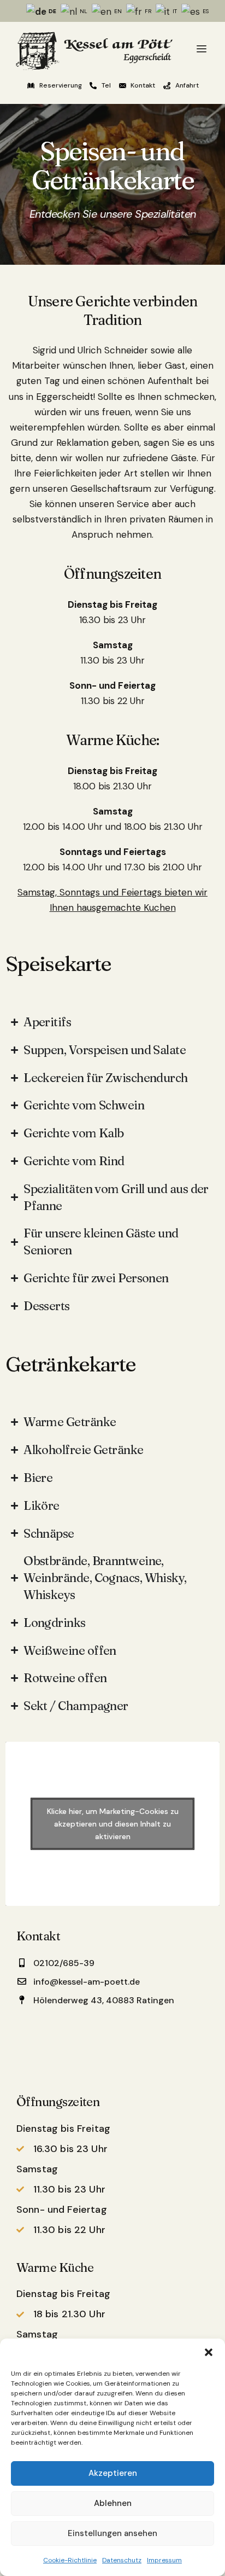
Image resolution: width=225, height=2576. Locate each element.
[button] (209, 2352)
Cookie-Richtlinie (70, 2560)
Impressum (164, 2560)
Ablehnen (113, 2503)
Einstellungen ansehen (112, 2533)
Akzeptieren (113, 2473)
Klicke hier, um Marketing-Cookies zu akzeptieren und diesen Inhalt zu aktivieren (113, 1823)
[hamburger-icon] (202, 50)
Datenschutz (122, 2560)
